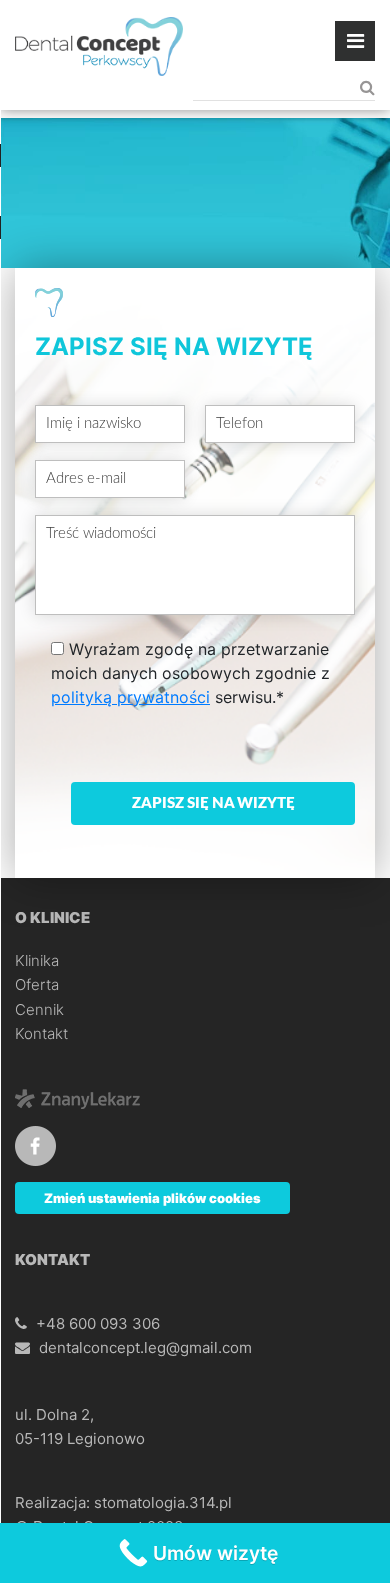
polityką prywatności (130, 697)
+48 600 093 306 (98, 1323)
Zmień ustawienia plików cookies (152, 1198)
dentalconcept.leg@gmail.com (145, 1347)
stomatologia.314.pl (163, 1502)
